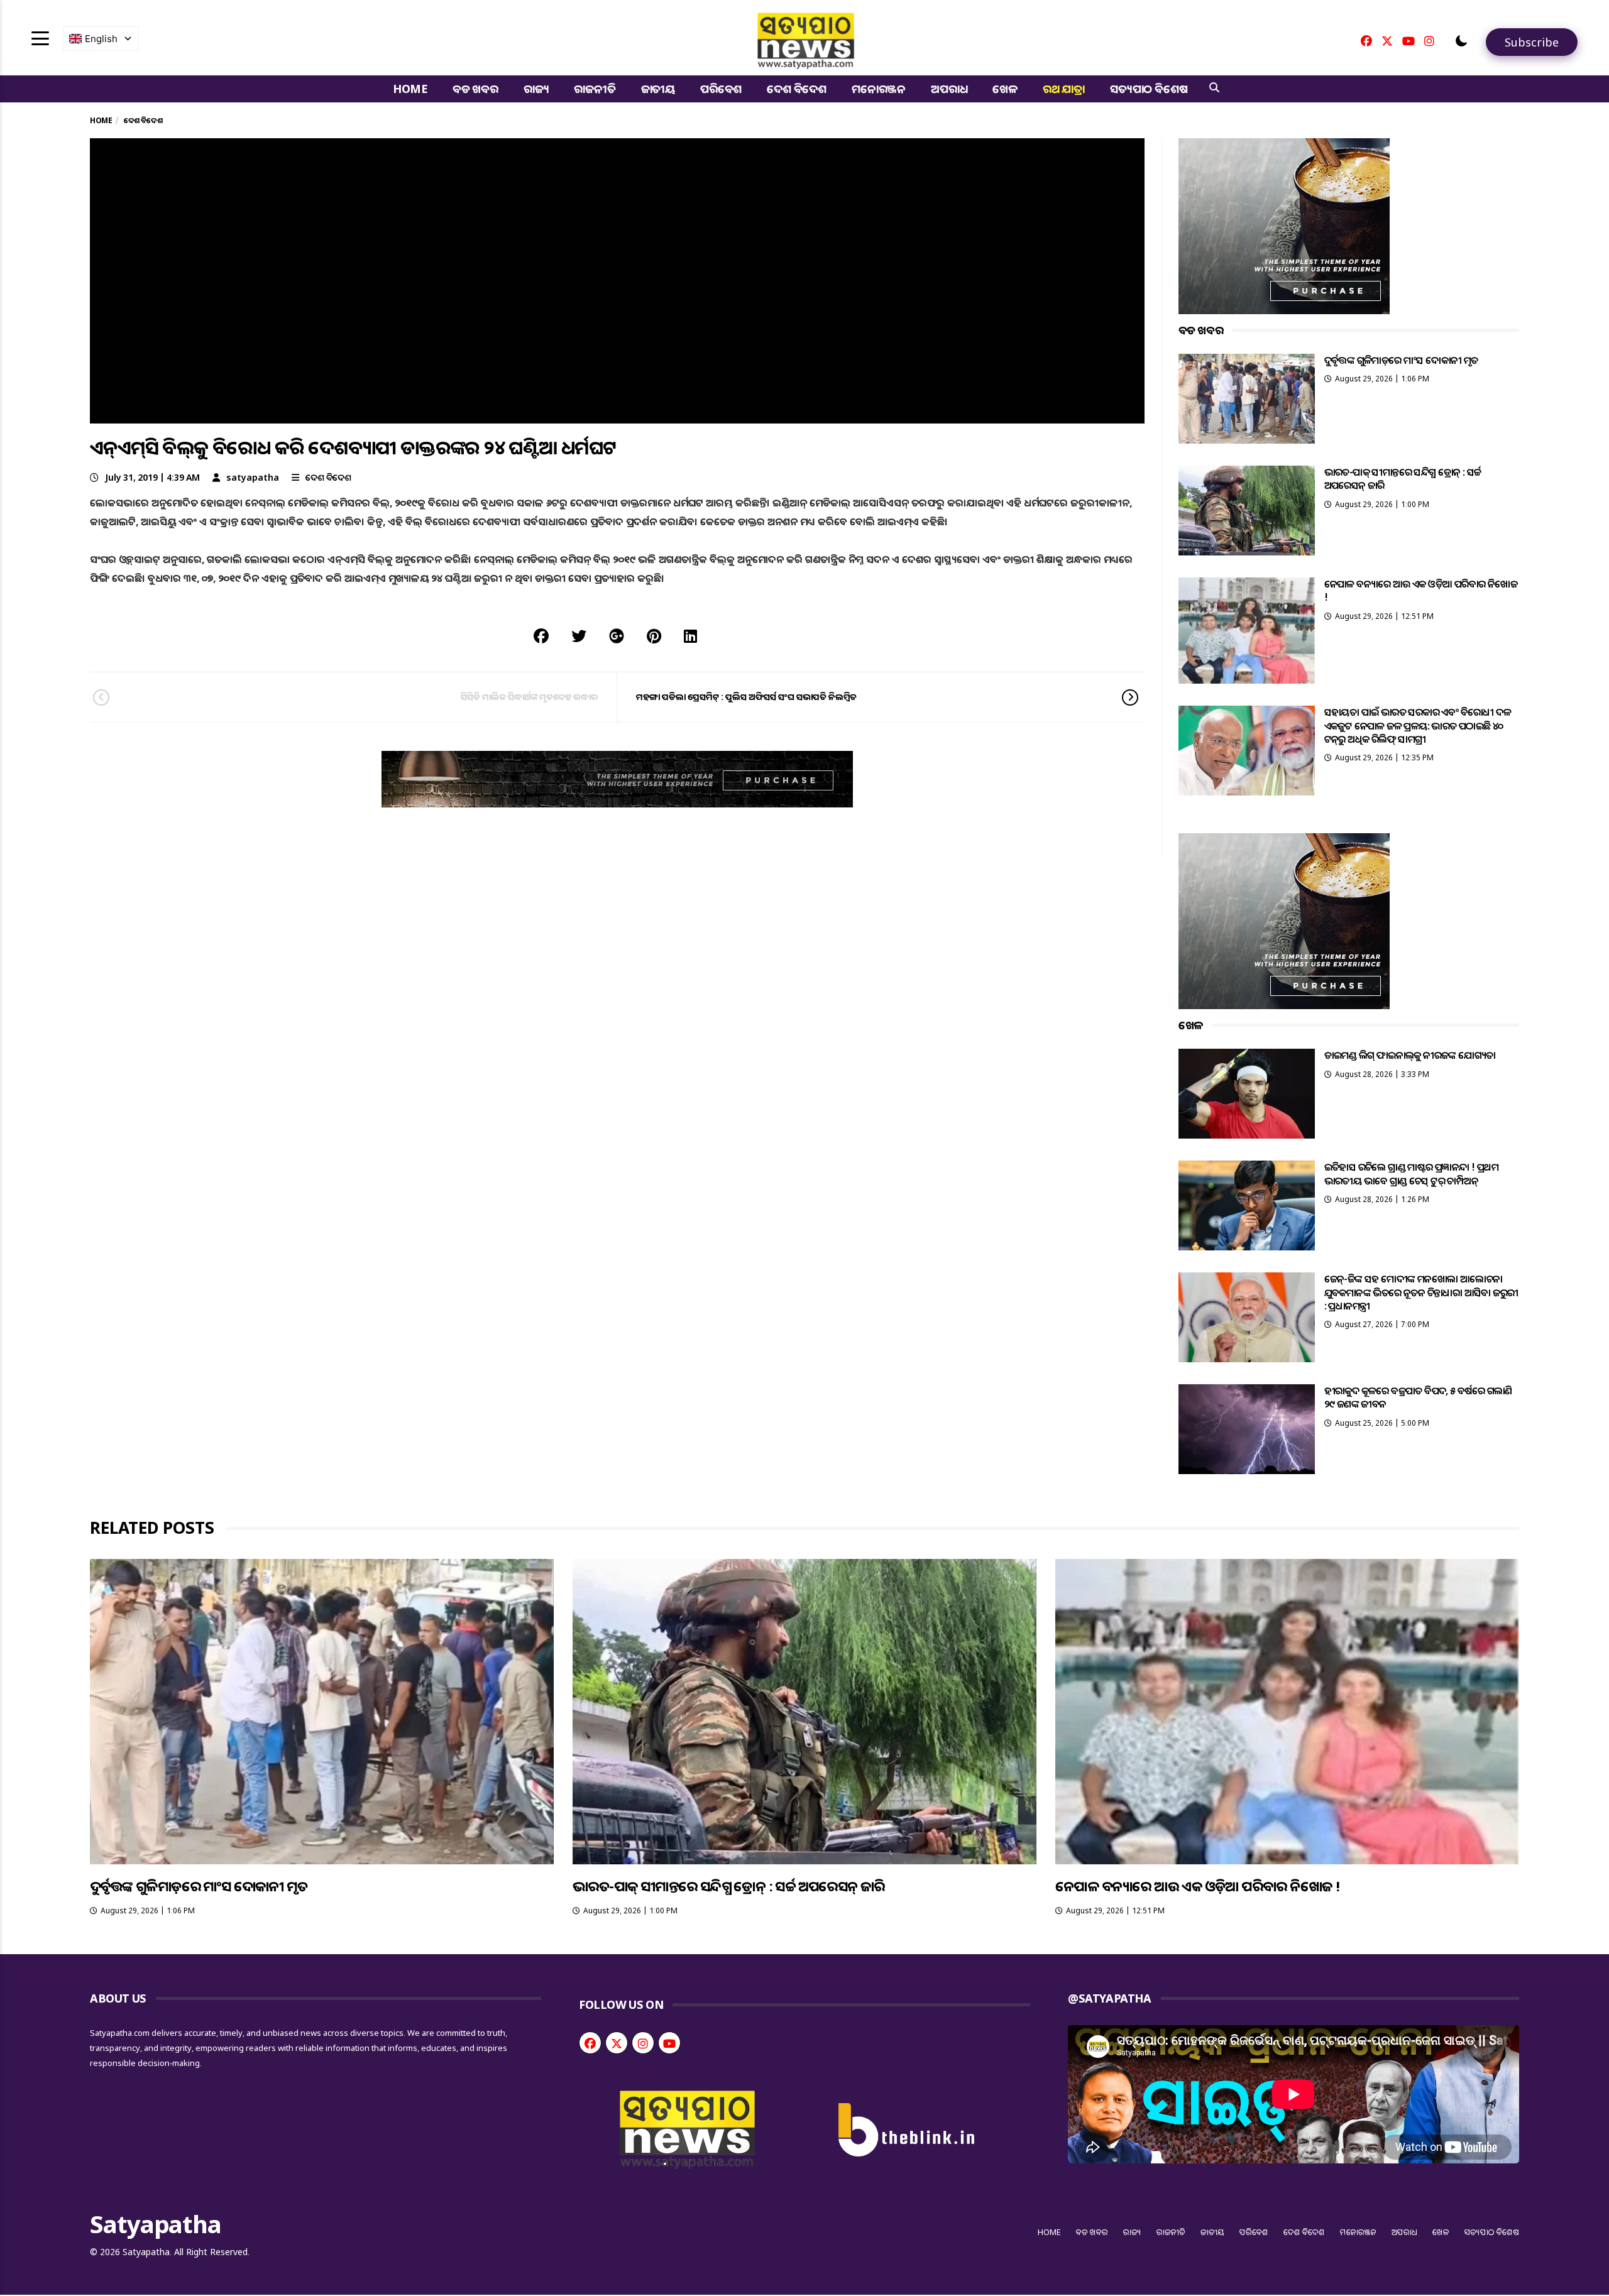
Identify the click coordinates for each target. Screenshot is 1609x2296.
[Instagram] (1429, 41)
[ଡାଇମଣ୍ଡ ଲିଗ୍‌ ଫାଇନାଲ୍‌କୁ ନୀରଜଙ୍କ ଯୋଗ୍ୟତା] (1247, 1094)
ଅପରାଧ (949, 89)
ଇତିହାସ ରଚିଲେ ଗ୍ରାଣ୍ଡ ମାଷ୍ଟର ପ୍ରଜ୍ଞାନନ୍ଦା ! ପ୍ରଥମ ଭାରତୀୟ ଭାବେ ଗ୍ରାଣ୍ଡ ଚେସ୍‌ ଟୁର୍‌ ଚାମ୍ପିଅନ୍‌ (1411, 1173)
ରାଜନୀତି (595, 89)
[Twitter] (1387, 41)
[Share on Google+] (617, 636)
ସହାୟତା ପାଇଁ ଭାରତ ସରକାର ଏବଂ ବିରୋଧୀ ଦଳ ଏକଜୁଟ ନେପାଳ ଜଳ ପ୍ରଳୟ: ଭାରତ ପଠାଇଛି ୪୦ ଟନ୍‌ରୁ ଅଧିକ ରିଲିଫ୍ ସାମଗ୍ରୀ (1418, 725)
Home (410, 89)
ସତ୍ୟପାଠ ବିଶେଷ (1149, 89)
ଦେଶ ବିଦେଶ (797, 89)
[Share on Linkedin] (690, 636)
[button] (1461, 41)
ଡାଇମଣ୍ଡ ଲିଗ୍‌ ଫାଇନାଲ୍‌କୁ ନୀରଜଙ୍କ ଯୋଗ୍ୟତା (1410, 1055)
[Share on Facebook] (541, 636)
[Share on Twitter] (579, 636)
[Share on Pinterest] (654, 636)
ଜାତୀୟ (658, 89)
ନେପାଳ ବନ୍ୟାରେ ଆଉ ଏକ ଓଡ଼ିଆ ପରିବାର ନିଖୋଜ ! (1421, 590)
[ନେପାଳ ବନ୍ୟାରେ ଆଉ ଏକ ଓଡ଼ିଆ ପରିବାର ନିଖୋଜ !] (1247, 631)
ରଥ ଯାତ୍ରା (1064, 89)
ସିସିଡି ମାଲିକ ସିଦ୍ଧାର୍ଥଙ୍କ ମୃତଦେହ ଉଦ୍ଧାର (529, 697)
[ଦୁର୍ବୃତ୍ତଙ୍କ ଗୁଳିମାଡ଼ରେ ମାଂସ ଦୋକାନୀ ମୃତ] (1247, 399)
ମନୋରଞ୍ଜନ (879, 89)
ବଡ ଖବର (475, 89)
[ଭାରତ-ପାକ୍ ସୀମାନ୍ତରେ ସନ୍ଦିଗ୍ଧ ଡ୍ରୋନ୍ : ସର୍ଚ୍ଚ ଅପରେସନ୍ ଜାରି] (1247, 511)
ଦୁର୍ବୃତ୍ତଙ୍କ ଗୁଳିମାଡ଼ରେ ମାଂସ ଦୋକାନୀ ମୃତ (1401, 360)
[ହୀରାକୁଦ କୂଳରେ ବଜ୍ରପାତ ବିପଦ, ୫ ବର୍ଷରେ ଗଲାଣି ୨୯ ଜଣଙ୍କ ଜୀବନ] (1247, 1429)
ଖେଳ (1005, 89)
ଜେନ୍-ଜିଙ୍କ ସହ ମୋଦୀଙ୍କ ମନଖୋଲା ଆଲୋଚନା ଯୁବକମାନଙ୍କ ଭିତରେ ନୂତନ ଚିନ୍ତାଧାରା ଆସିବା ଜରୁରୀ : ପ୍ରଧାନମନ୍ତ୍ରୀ (1421, 1292)
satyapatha (253, 477)
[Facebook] (1366, 41)
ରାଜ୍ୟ (536, 89)
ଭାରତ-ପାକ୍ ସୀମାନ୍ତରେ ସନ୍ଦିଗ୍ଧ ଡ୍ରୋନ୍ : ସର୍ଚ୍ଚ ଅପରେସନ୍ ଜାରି (1403, 478)
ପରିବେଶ (721, 89)
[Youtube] (1409, 41)
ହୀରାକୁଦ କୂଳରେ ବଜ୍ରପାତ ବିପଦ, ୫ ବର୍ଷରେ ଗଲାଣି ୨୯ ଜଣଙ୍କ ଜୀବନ (1418, 1397)
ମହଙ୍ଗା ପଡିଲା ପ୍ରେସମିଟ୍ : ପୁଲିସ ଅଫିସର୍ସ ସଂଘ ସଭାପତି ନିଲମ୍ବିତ (746, 697)
